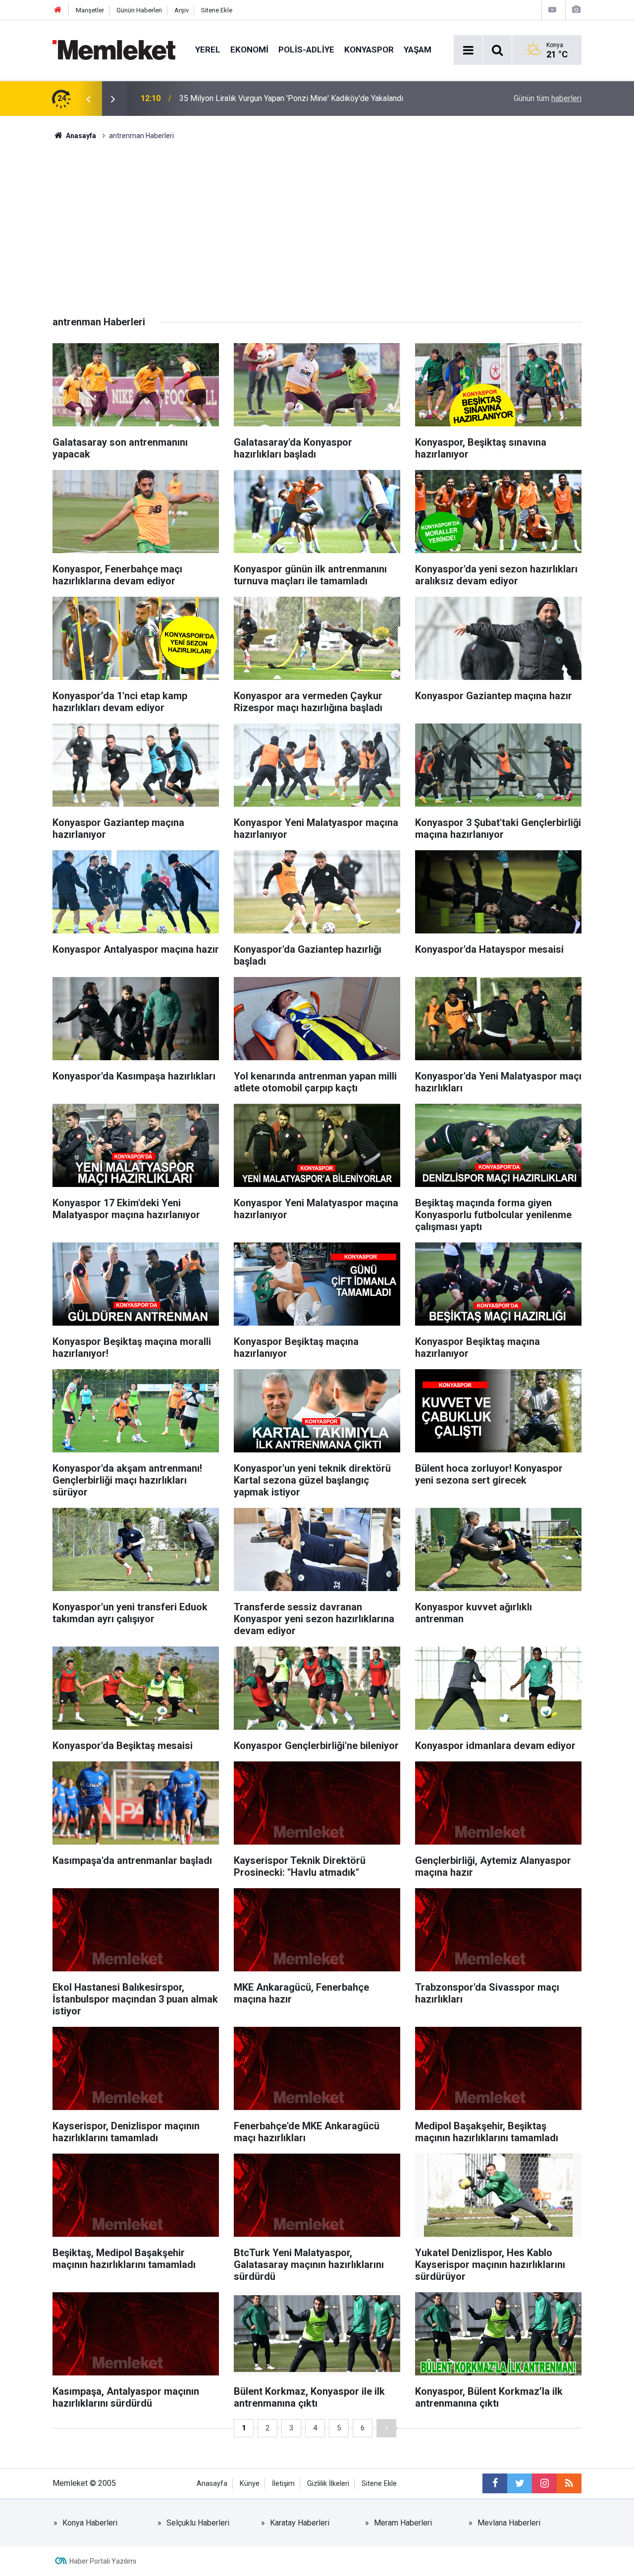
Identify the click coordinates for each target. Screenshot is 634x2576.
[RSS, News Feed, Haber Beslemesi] (569, 2483)
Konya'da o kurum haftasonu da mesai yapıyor (258, 98)
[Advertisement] (317, 215)
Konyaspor (369, 50)
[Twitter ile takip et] (520, 2483)
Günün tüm (548, 98)
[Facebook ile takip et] (495, 2483)
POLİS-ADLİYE (306, 50)
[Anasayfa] (58, 10)
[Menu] (468, 51)
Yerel (208, 50)
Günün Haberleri (139, 10)
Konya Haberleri (90, 2523)
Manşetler (90, 10)
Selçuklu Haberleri (198, 2523)
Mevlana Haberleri (509, 2523)
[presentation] (88, 99)
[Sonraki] (386, 2428)
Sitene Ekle (217, 10)
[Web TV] (552, 10)
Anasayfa (212, 2484)
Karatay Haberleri (300, 2523)
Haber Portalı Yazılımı (103, 2561)
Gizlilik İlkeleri (328, 2484)
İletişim (283, 2484)
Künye (250, 2484)
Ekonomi (249, 50)
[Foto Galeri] (576, 10)
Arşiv (182, 10)
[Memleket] (114, 49)
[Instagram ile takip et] (544, 2483)
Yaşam (418, 50)
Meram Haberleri (403, 2523)
